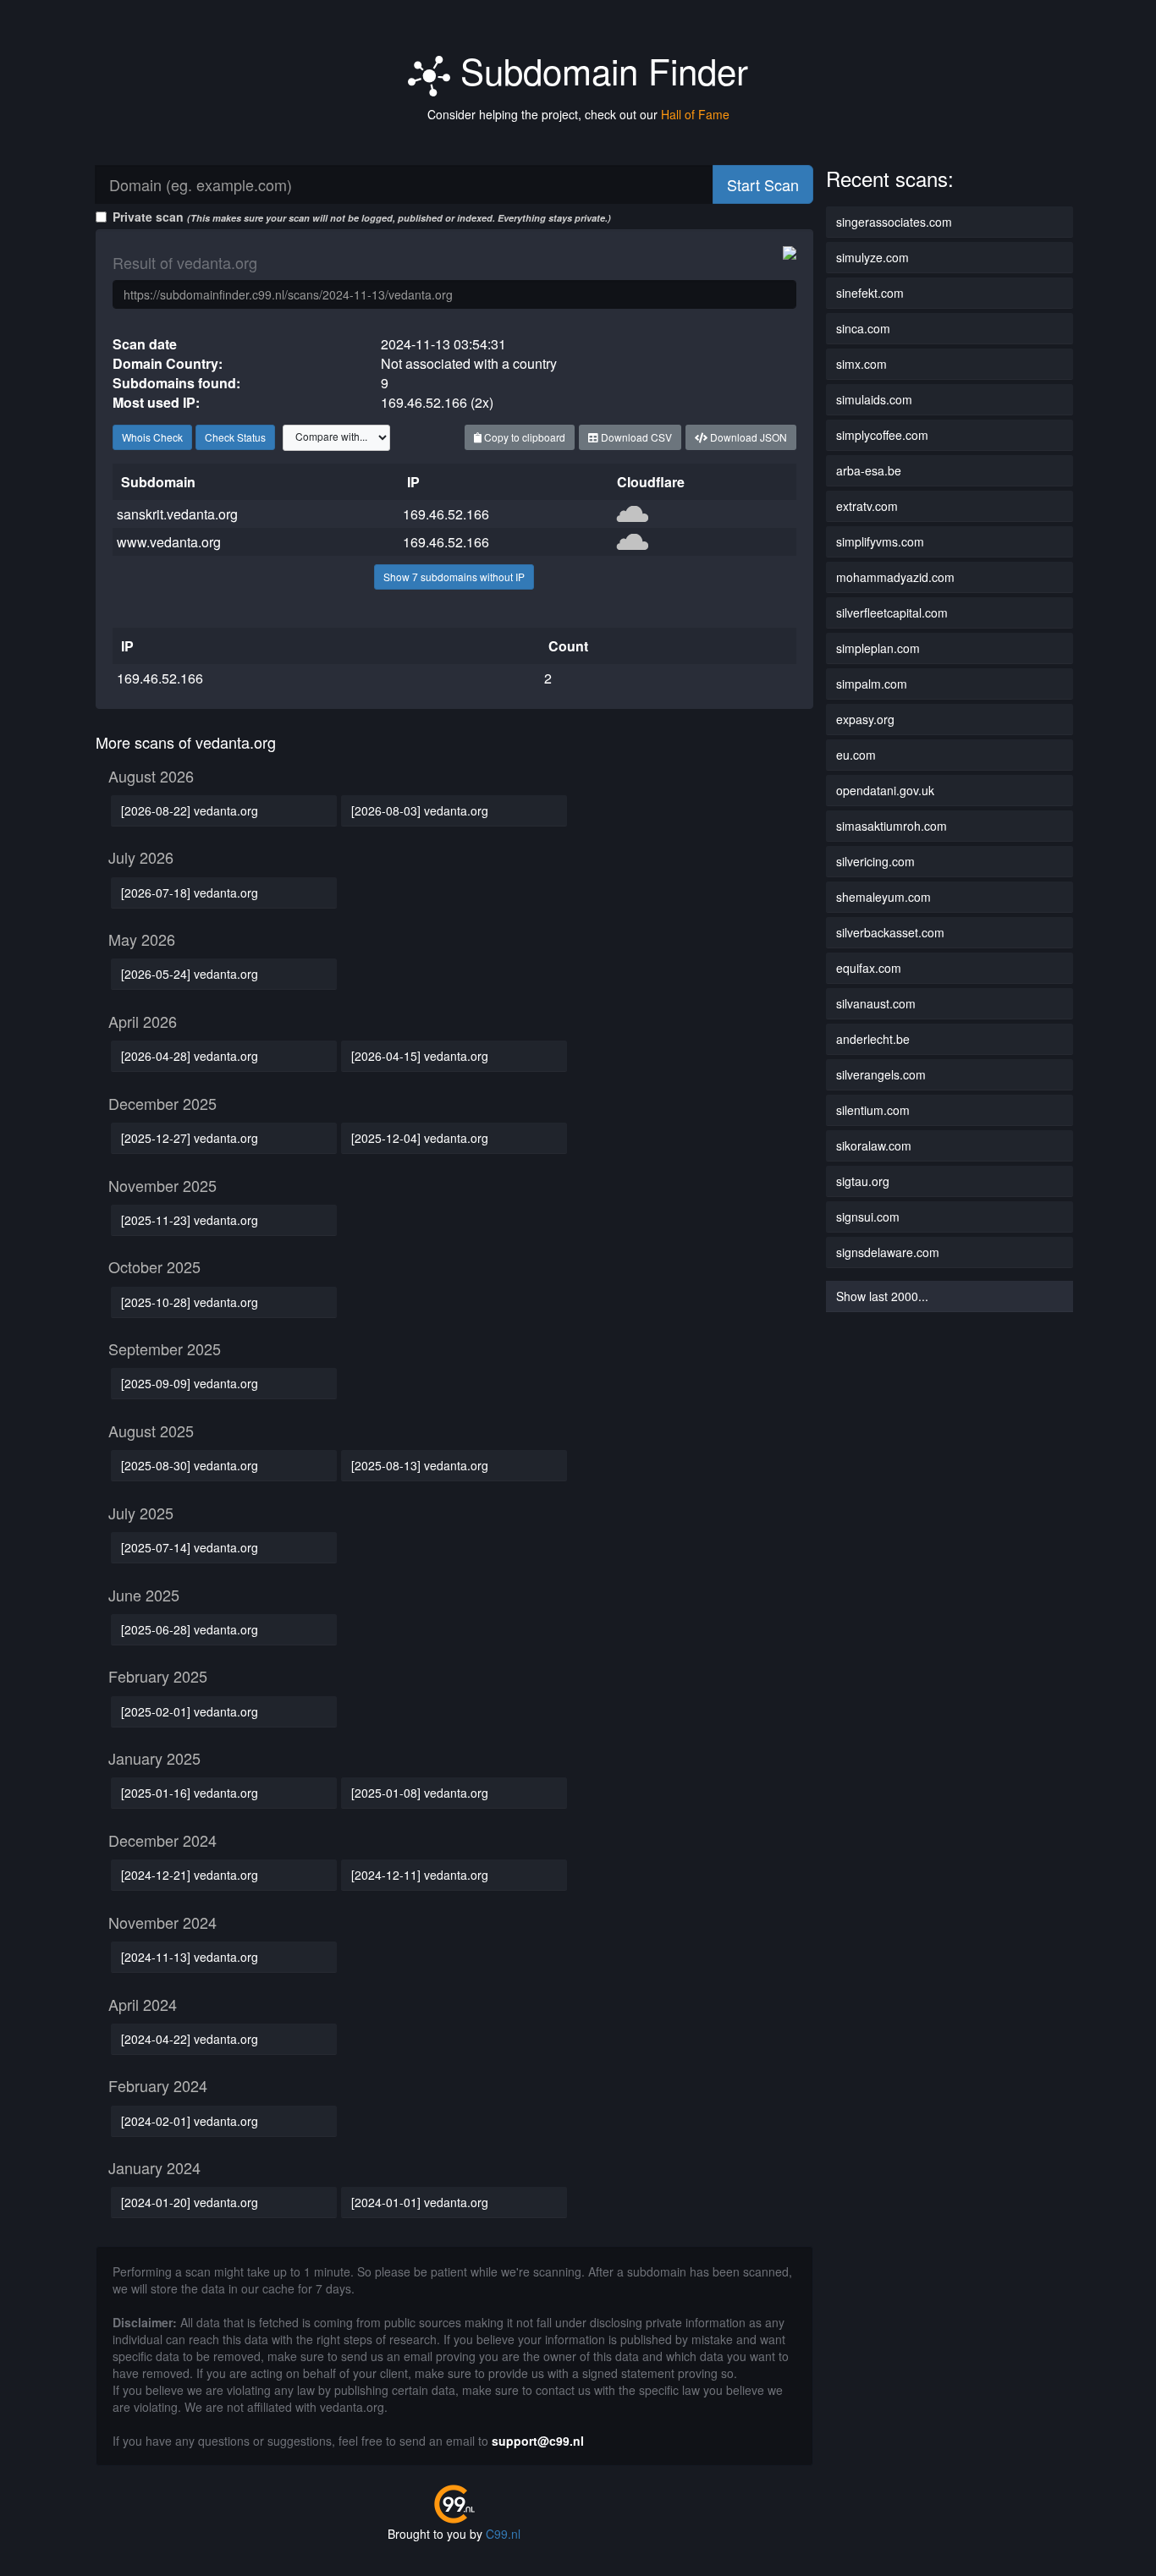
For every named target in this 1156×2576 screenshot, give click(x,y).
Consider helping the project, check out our (578, 114)
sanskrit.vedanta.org (177, 514)
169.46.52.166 (446, 514)
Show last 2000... (882, 1296)
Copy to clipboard (523, 437)
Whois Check (152, 437)
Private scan (362, 217)
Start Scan (763, 184)
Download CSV (635, 437)
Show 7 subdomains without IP (454, 577)
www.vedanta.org (169, 542)
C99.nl (503, 2534)
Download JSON (747, 437)
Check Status (235, 437)
